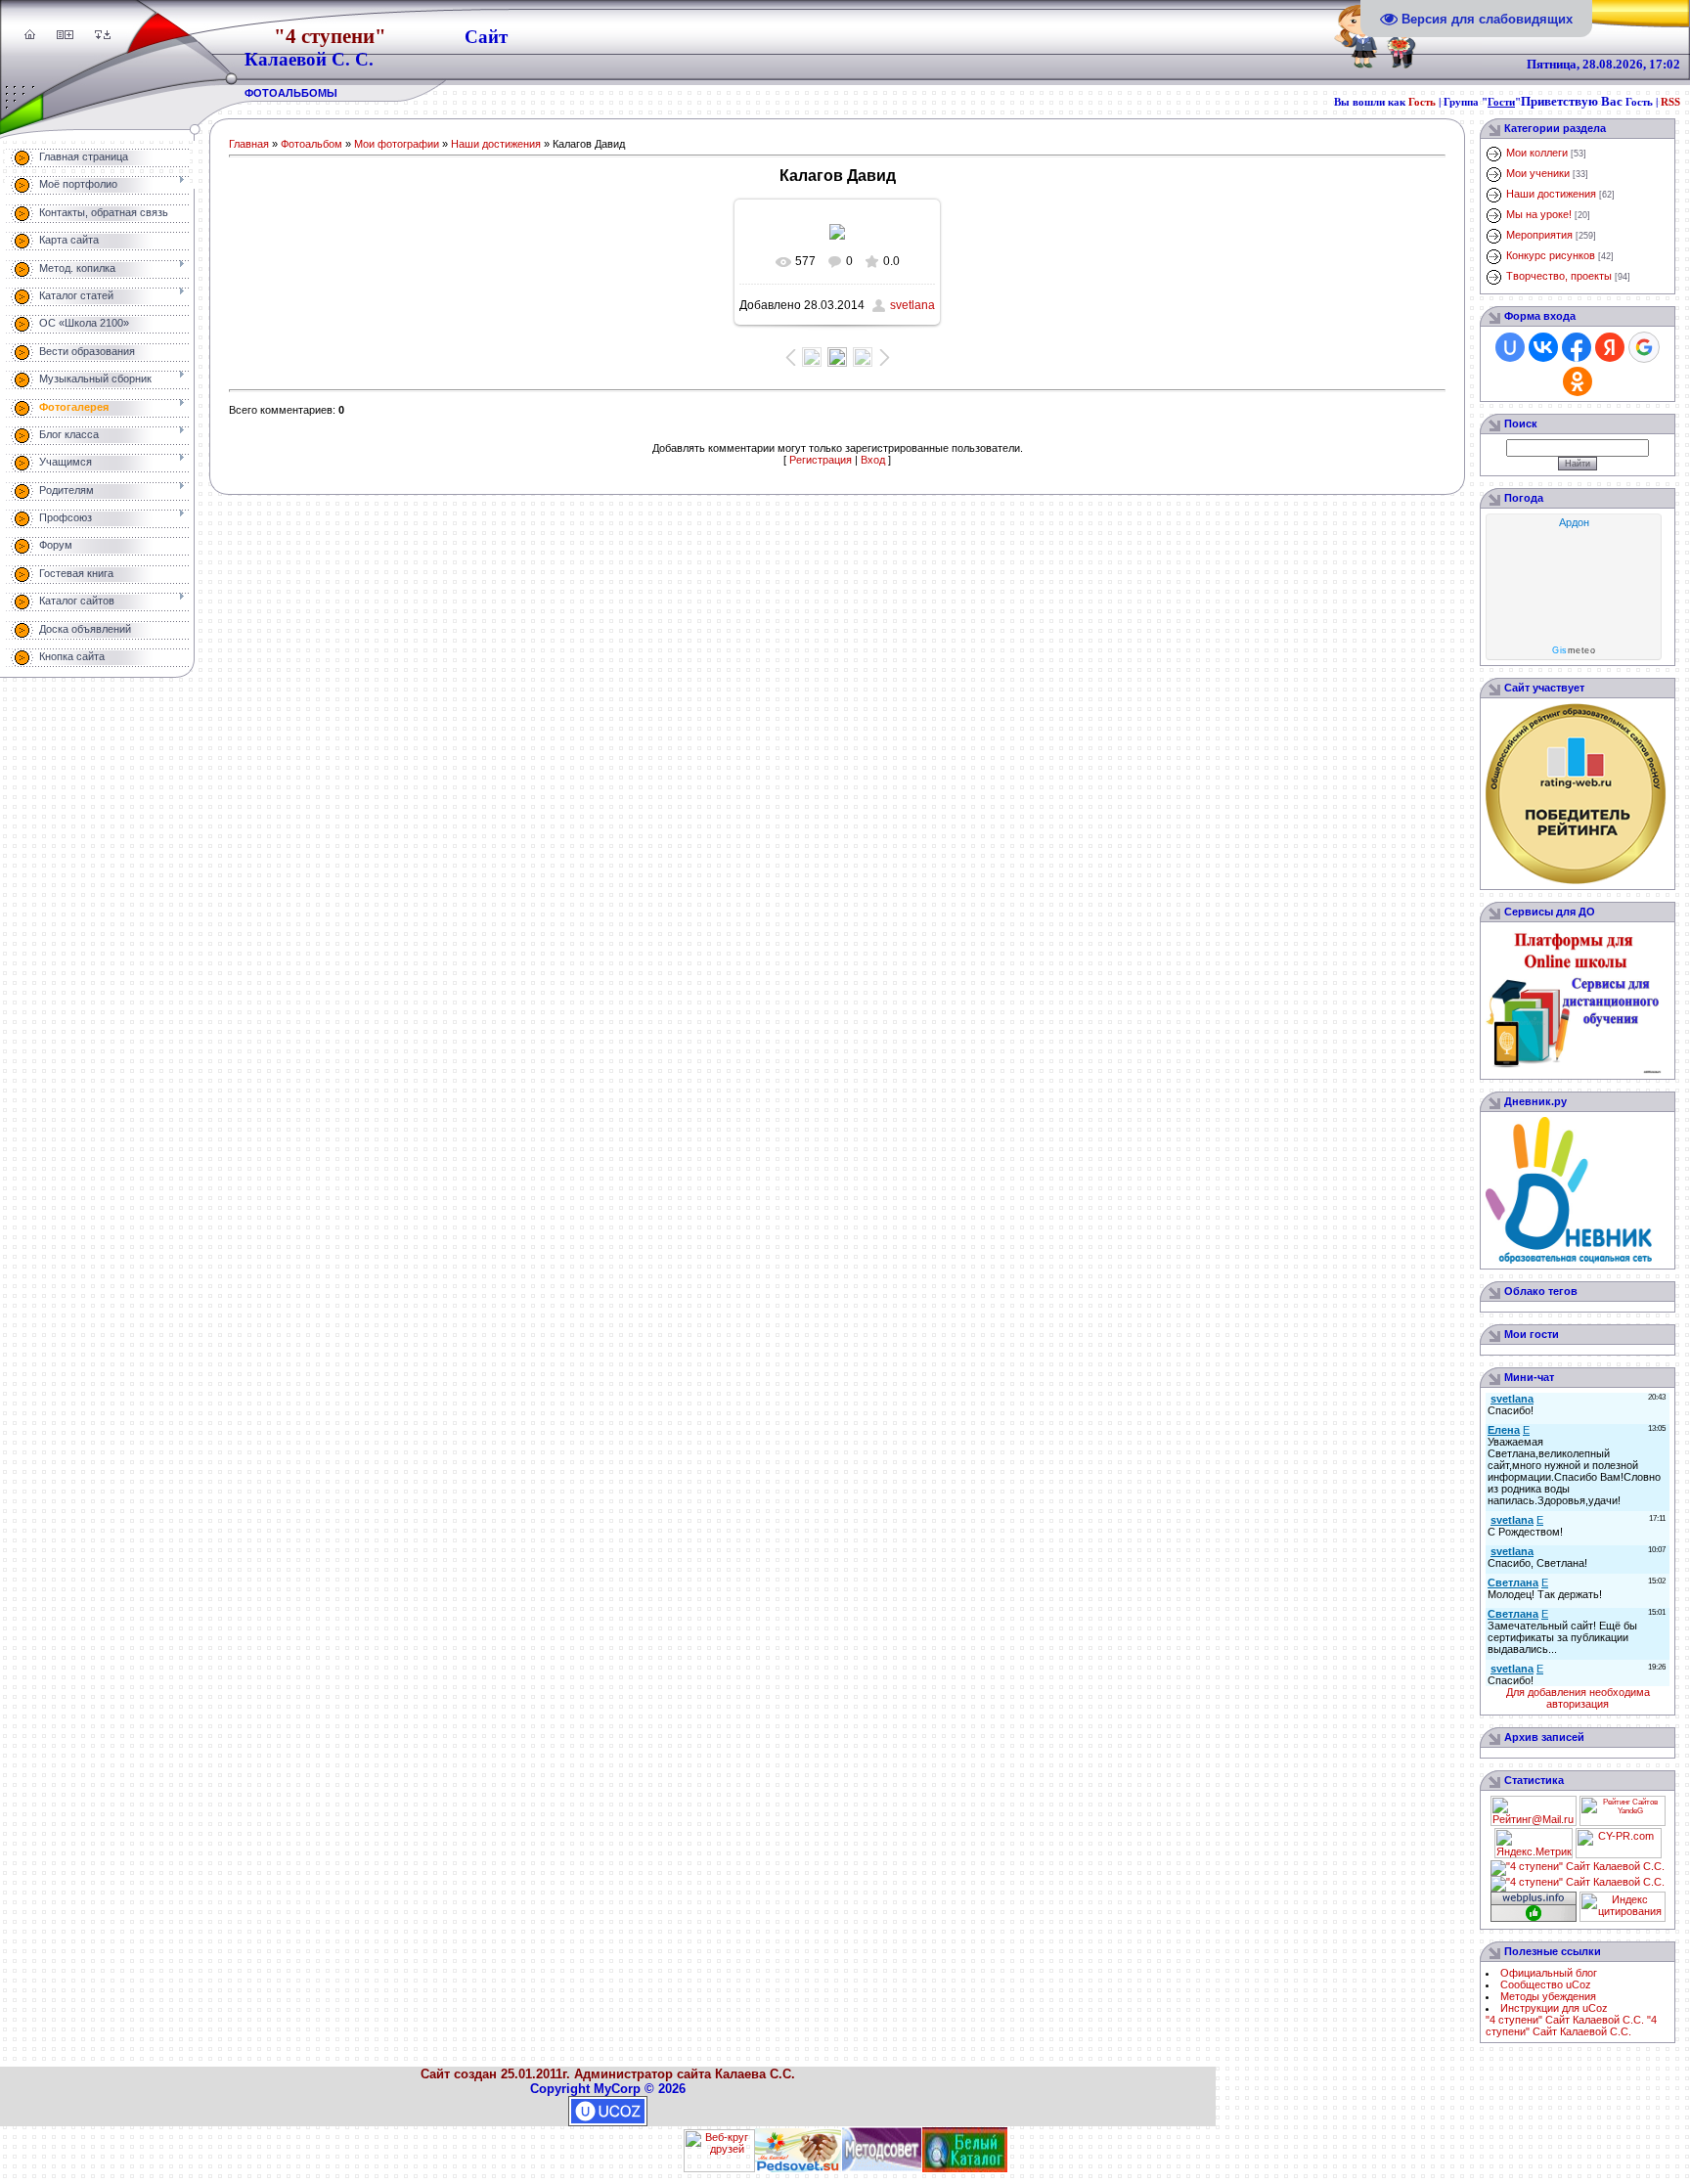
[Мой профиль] (60, 35)
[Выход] (98, 35)
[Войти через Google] (1644, 347)
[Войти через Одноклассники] (1578, 381)
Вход (873, 460)
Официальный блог (1549, 1973)
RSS (1670, 102)
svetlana (912, 305)
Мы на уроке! (1539, 214)
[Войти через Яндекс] (1610, 347)
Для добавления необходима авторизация (1578, 1698)
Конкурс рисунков (1551, 255)
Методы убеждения (1548, 1996)
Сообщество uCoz (1546, 1984)
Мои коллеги (1537, 153)
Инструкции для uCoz (1554, 2008)
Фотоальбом (311, 144)
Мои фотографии (397, 144)
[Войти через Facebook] (1577, 347)
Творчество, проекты (1559, 276)
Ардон (1574, 522)
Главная (249, 144)
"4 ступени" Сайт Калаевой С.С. (1565, 2020)
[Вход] (107, 35)
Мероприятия (1539, 235)
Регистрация (821, 460)
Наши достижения (496, 144)
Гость (1422, 102)
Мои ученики (1538, 173)
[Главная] (30, 35)
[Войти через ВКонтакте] (1543, 347)
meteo (1574, 650)
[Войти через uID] (1510, 347)
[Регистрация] (69, 35)
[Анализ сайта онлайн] (1619, 1854)
